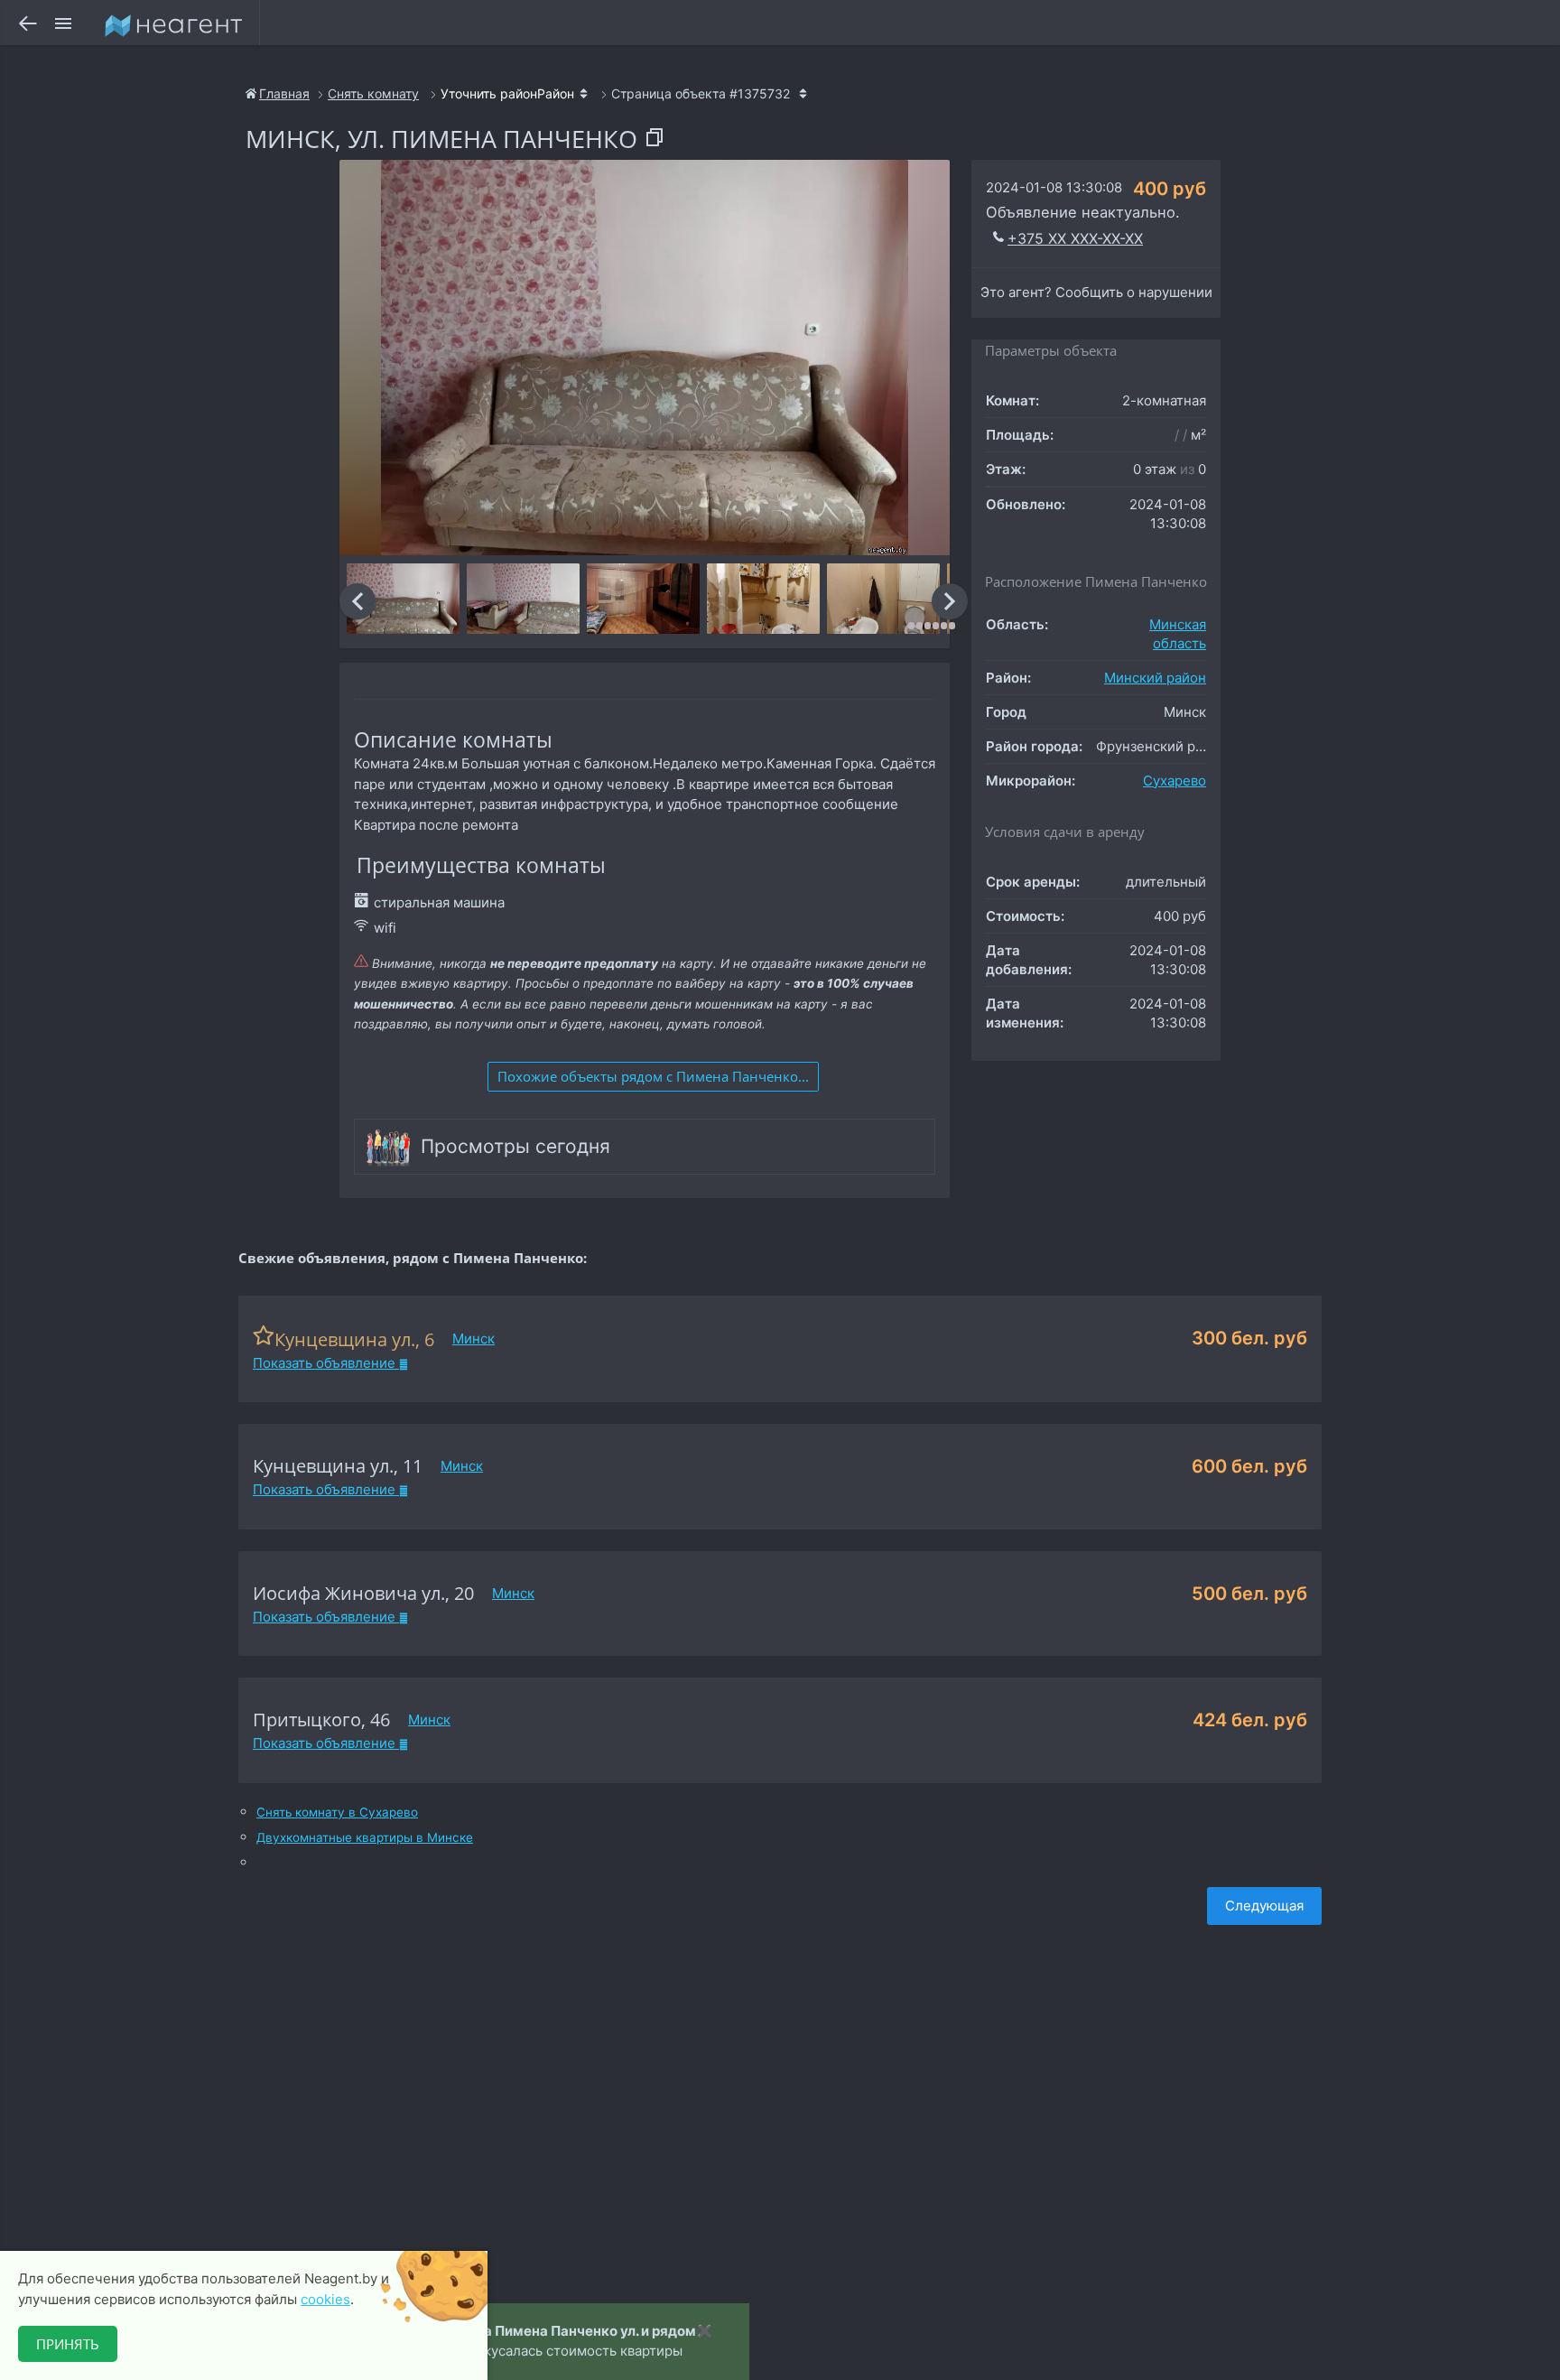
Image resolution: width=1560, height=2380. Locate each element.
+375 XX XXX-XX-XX (1075, 238)
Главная (284, 93)
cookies (325, 2299)
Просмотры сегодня (515, 1146)
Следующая (1264, 1906)
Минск (474, 1339)
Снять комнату (373, 93)
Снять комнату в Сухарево (337, 1813)
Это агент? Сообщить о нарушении (1096, 292)
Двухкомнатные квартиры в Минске (365, 1838)
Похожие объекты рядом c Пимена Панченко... (653, 1076)
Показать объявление (326, 1363)
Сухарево (1175, 781)
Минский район (1155, 678)
